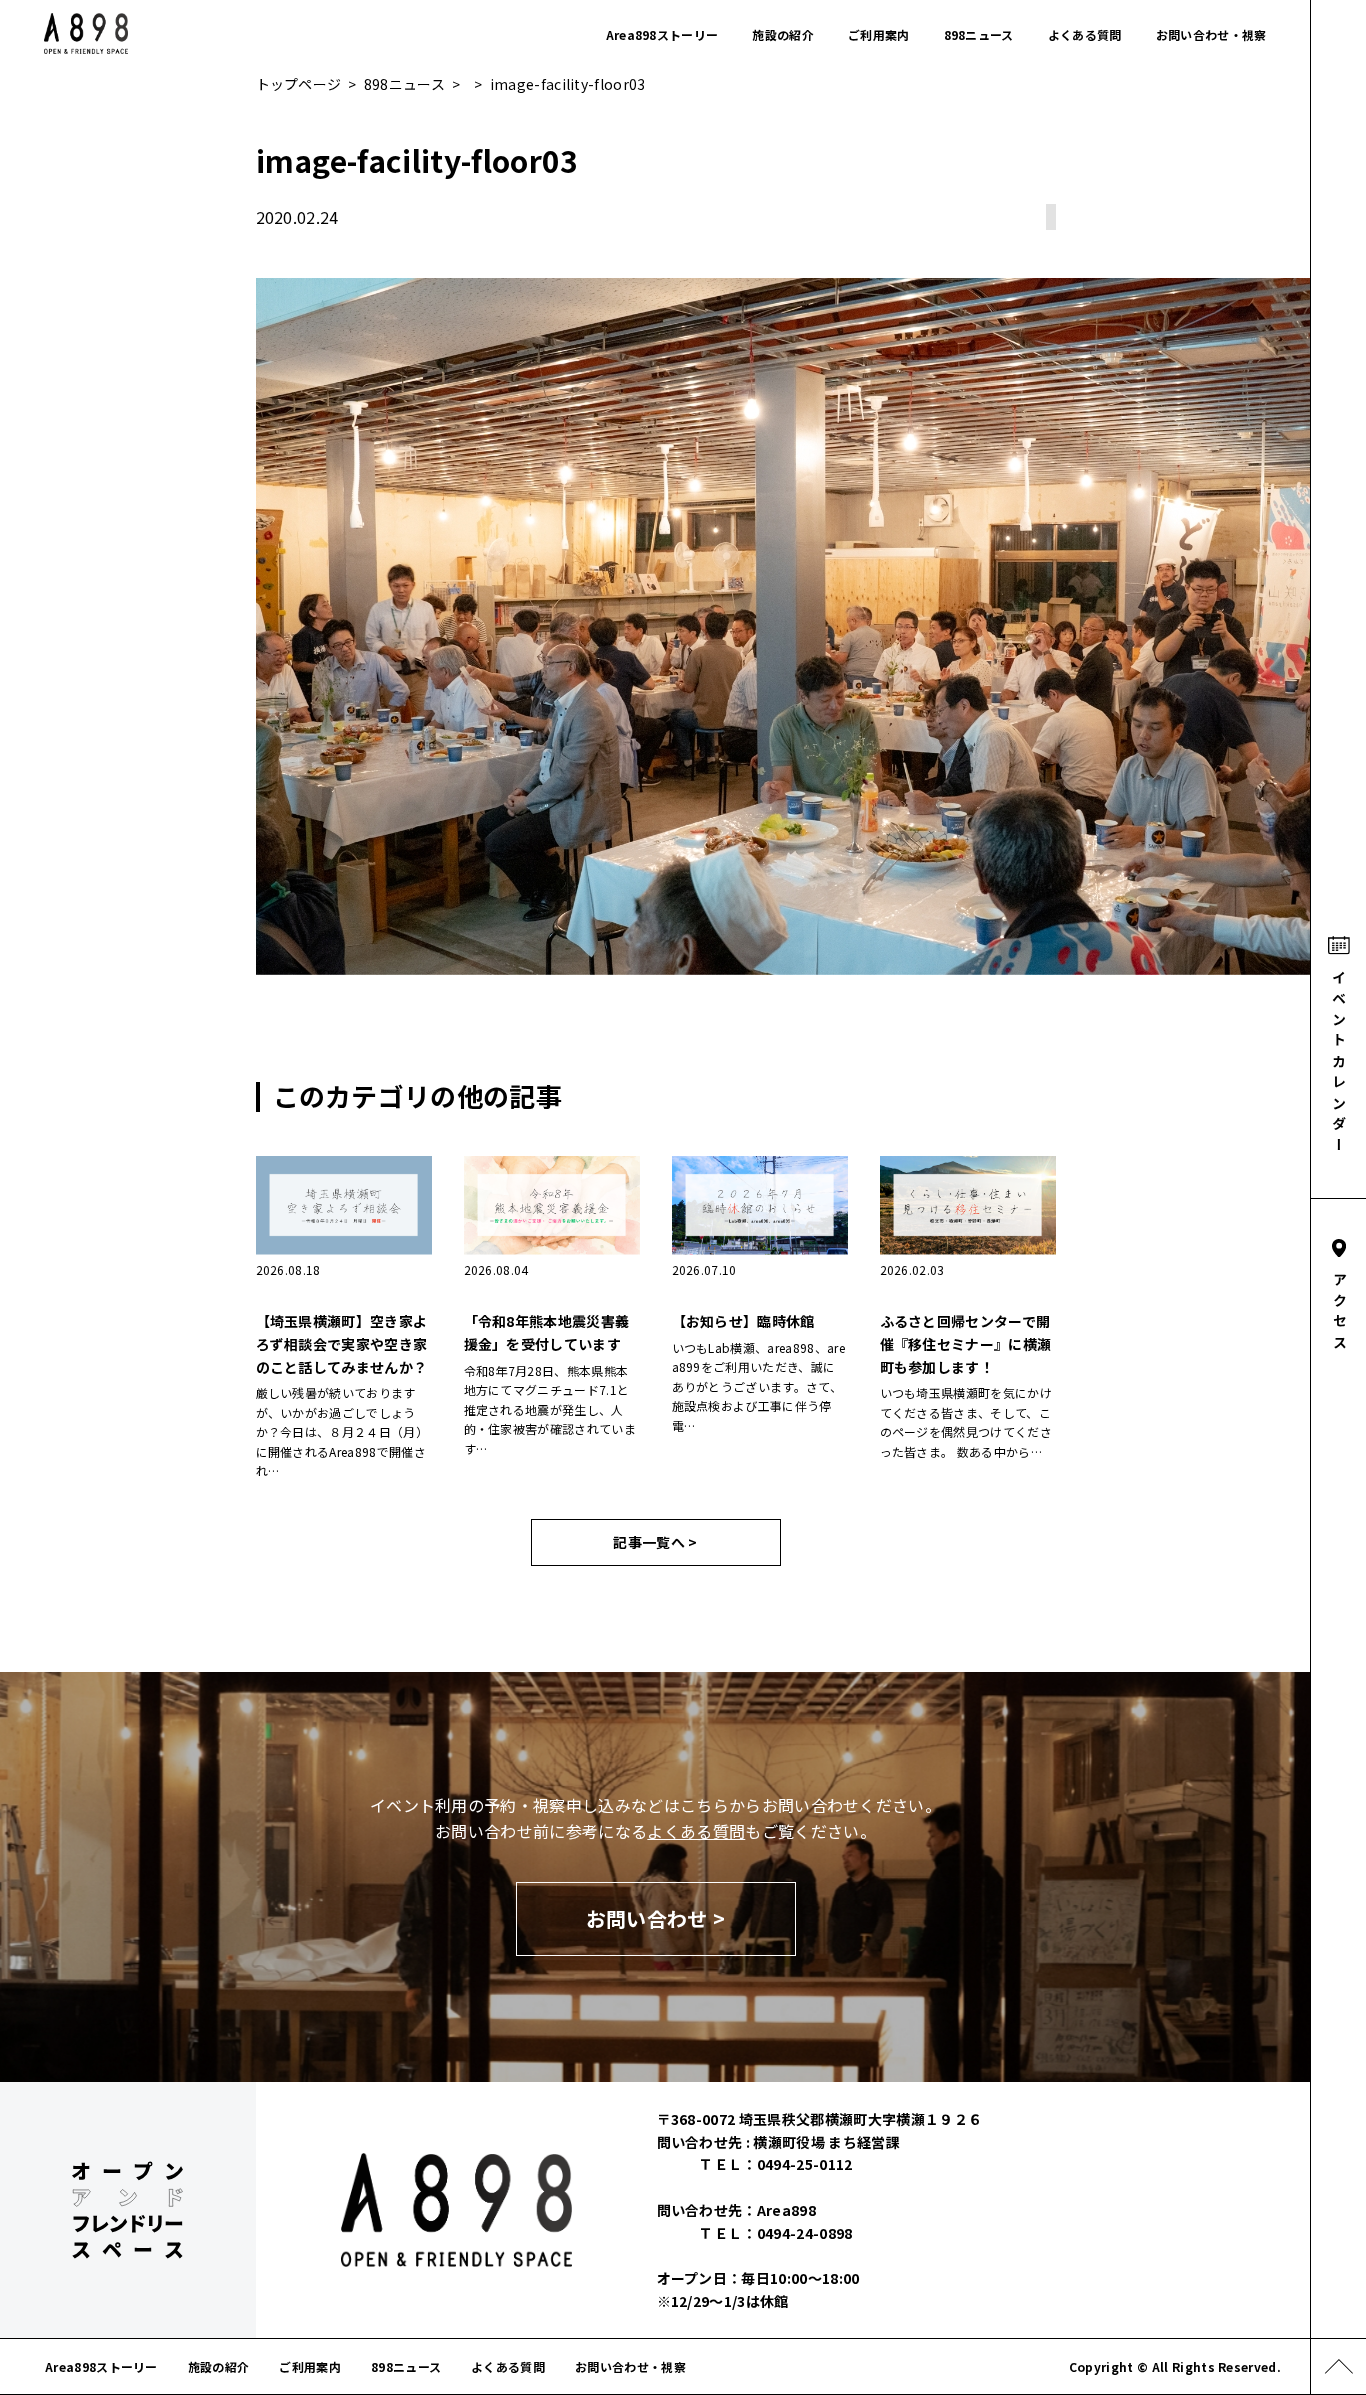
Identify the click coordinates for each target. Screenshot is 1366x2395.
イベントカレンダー (1339, 1063)
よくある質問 (1085, 34)
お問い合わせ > (656, 1918)
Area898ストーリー (662, 34)
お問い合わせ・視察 (1211, 34)
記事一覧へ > (655, 1542)
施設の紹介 (783, 34)
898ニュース (979, 34)
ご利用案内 (879, 34)
